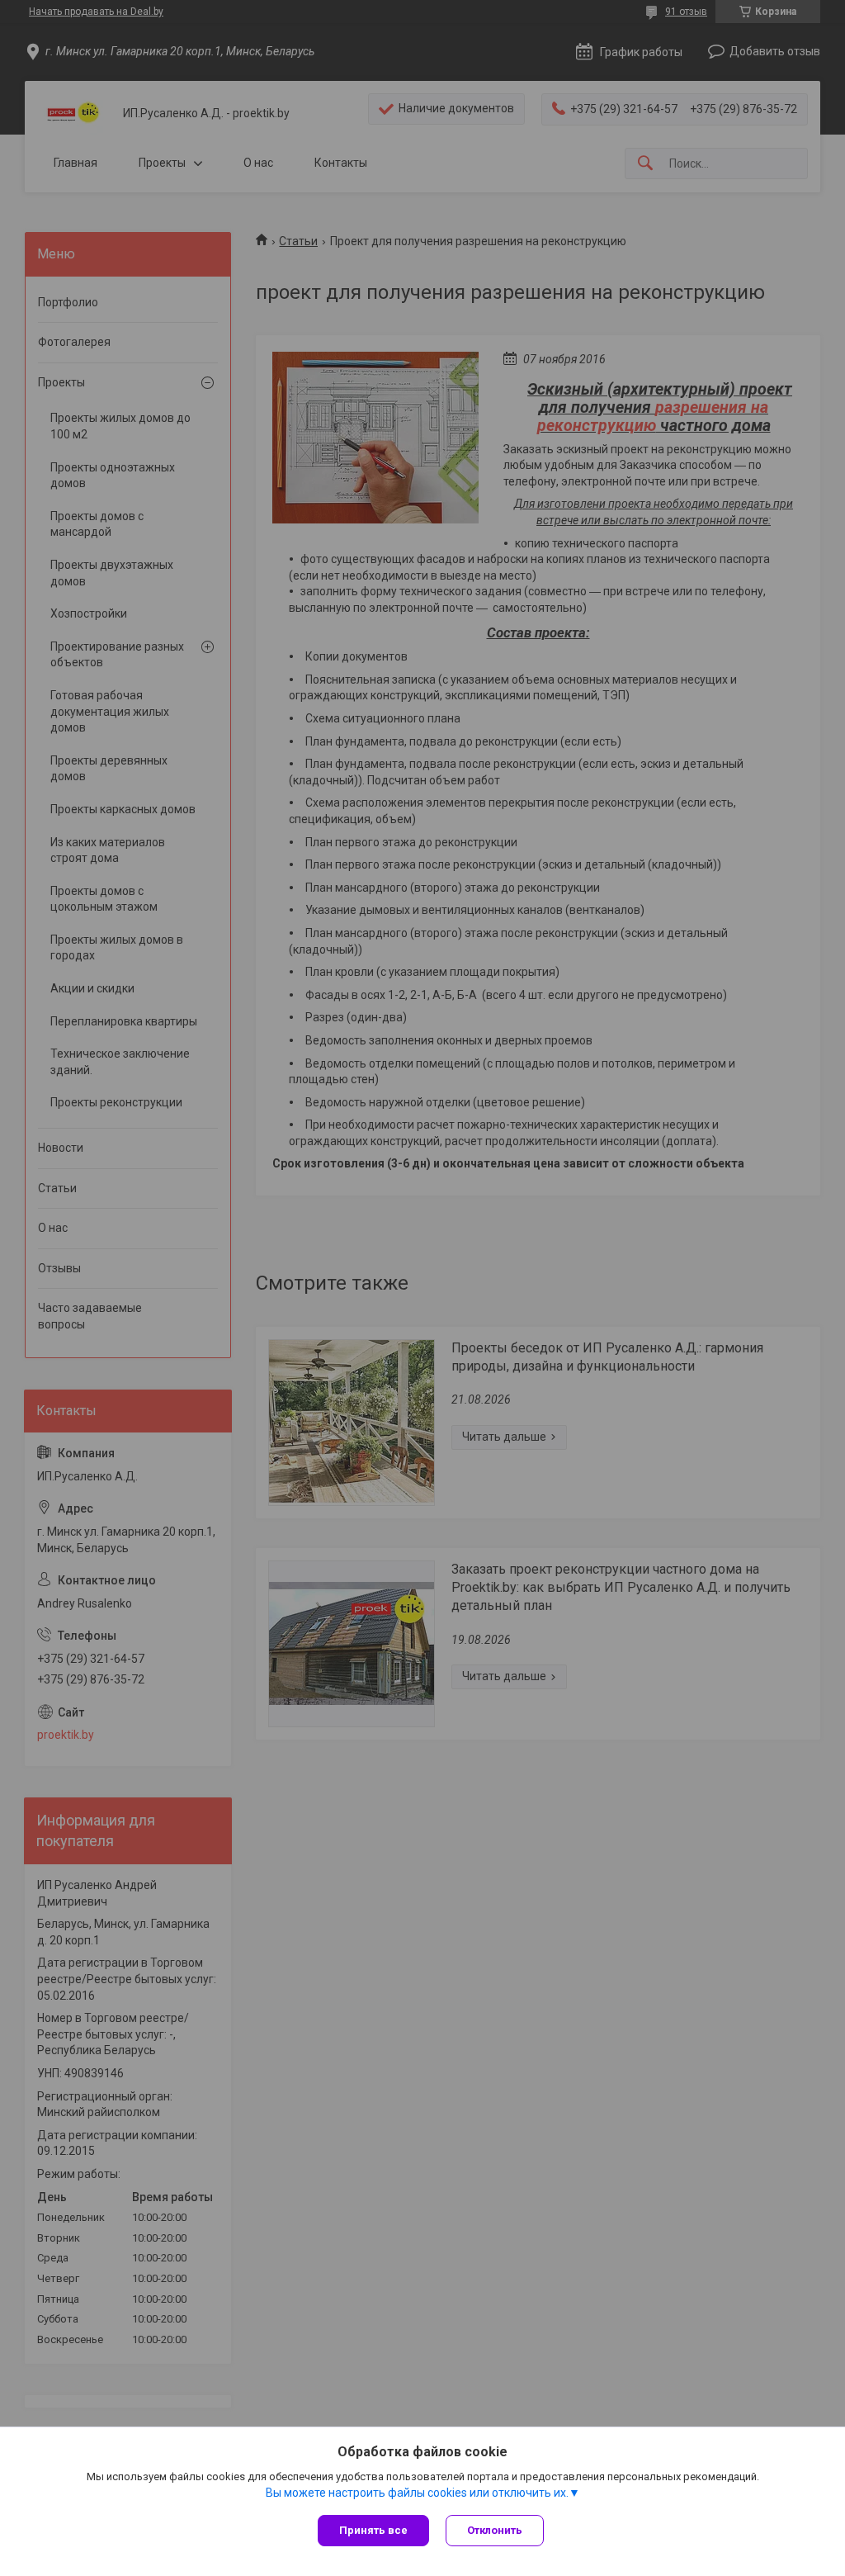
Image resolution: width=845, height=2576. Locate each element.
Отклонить (495, 2530)
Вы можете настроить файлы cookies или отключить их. (417, 2493)
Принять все (373, 2530)
